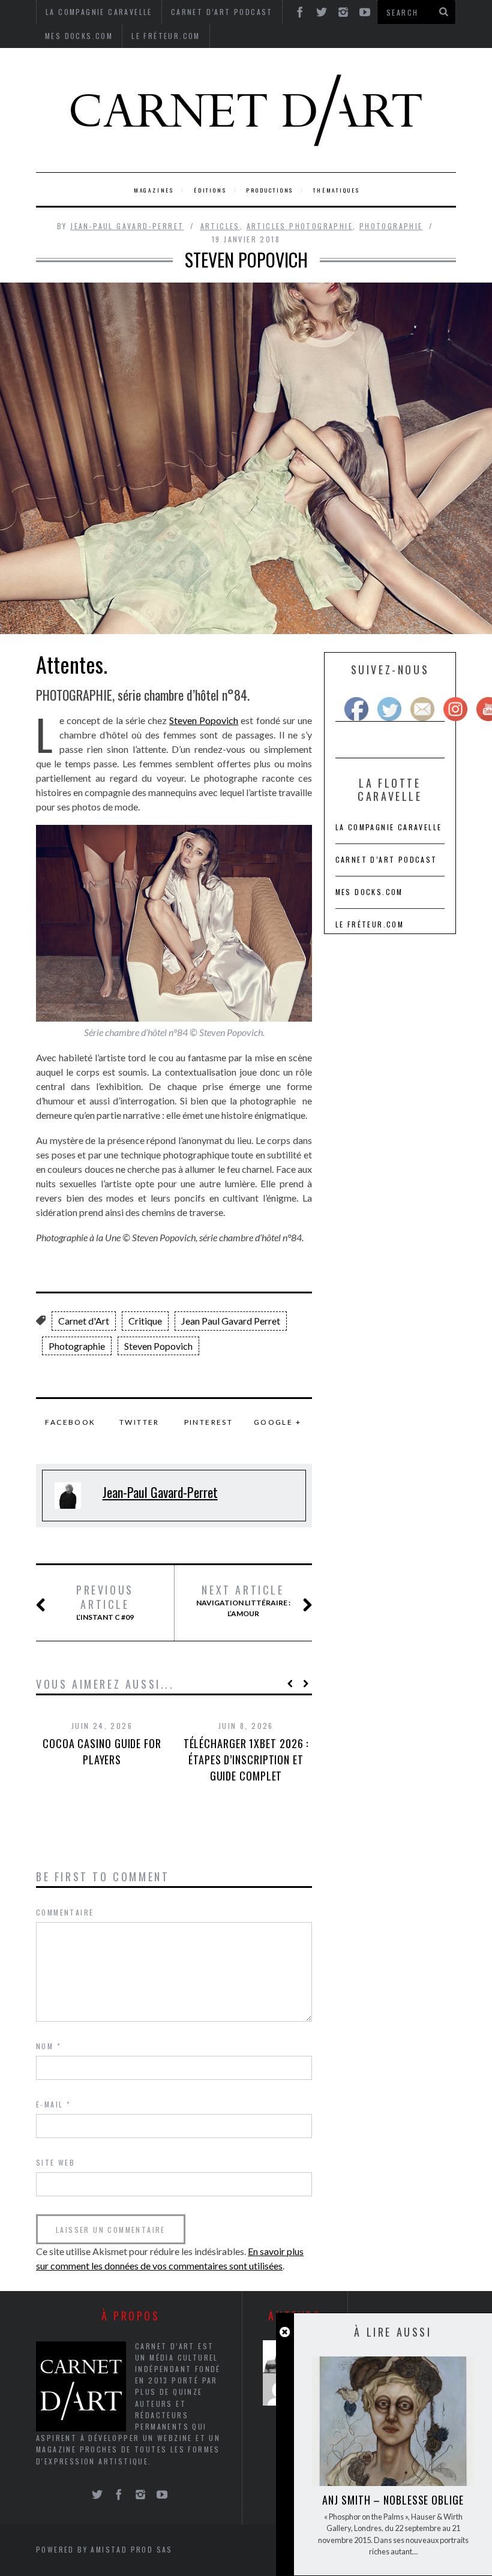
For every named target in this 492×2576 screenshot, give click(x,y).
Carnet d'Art (84, 1321)
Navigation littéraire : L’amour (243, 1601)
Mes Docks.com (79, 36)
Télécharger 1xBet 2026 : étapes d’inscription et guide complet (246, 1760)
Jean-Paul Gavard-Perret (127, 226)
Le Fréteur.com (166, 36)
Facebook (70, 1422)
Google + (277, 1422)
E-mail (53, 2104)
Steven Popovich (204, 720)
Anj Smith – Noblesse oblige (393, 2500)
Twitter (139, 1422)
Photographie (391, 226)
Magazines (154, 190)
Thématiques (337, 190)
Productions (270, 190)
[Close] (285, 2332)
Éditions (210, 190)
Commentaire (65, 1912)
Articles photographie (300, 226)
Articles (220, 226)
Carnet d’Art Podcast (386, 859)
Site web (55, 2162)
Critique (145, 1321)
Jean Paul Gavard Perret (231, 1321)
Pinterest (209, 1422)
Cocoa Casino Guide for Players (102, 1751)
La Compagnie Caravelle (389, 827)
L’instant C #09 (105, 1602)
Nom (49, 2046)
